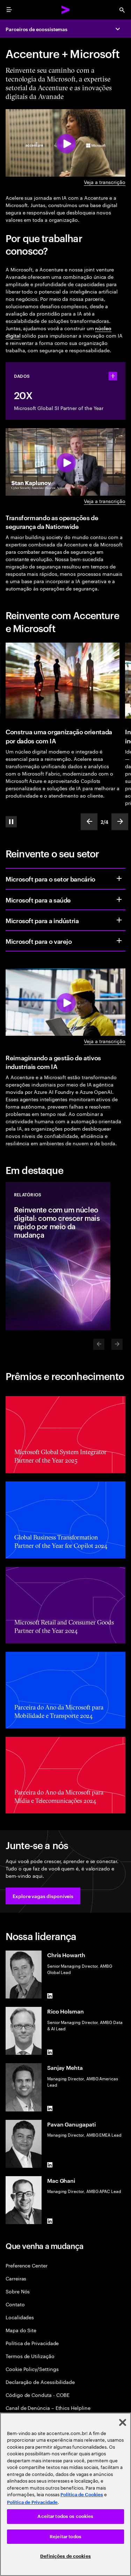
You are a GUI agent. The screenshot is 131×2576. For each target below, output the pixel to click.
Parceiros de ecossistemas (37, 29)
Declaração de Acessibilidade (40, 2382)
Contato (15, 2304)
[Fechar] (123, 2422)
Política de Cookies (82, 2495)
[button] (43, 1896)
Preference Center (27, 2265)
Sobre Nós (18, 2291)
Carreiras (16, 2278)
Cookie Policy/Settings (32, 2369)
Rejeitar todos (65, 2537)
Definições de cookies (65, 2556)
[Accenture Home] (66, 10)
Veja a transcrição (105, 182)
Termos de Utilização (30, 2356)
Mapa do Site (21, 2330)
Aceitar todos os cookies (65, 2516)
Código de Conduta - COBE (38, 2395)
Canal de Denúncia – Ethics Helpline (48, 2408)
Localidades (20, 2317)
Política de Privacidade (32, 2343)
